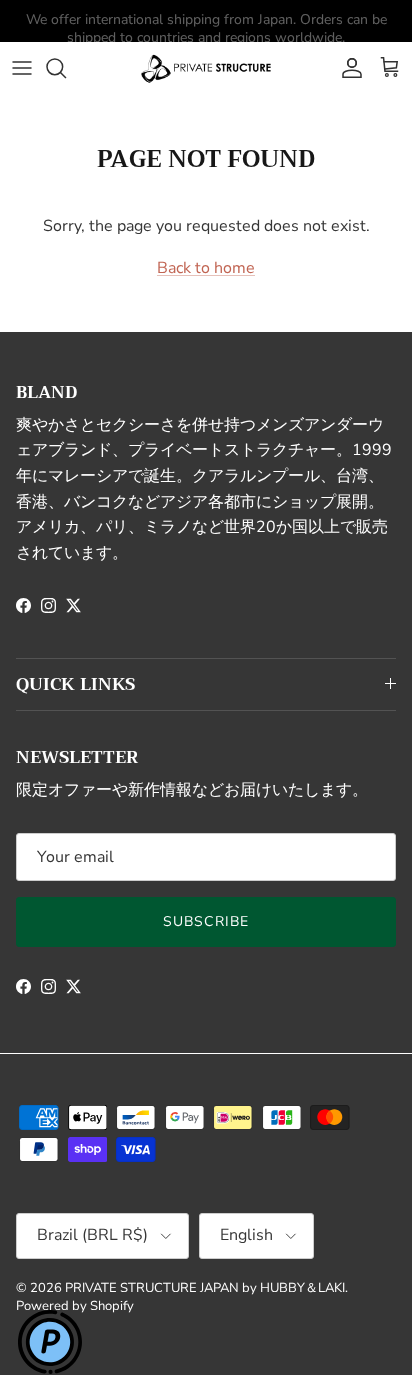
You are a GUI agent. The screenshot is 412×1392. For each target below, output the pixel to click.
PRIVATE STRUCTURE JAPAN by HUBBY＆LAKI (205, 1288)
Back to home (206, 268)
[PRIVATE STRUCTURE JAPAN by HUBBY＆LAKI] (206, 68)
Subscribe (206, 921)
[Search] (66, 68)
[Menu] (22, 68)
